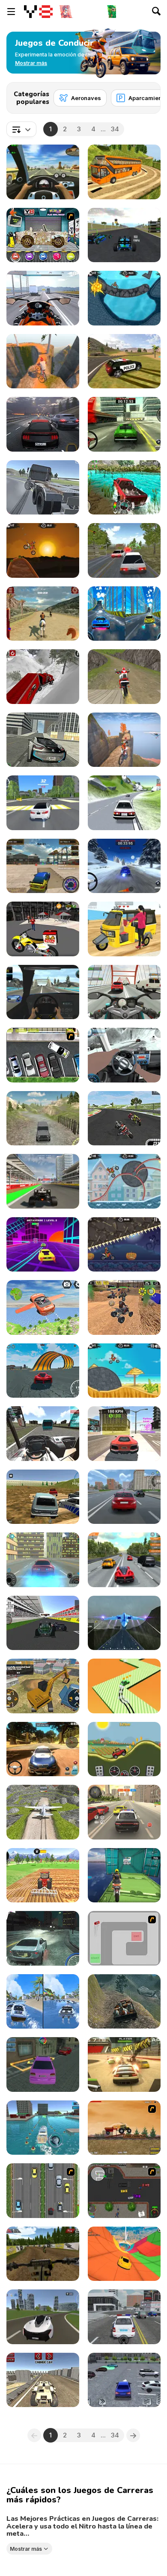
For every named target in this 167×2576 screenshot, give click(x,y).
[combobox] (21, 129)
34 (115, 129)
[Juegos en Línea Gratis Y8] (38, 12)
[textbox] (21, 129)
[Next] (147, 95)
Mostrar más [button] (26, 2548)
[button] (31, 63)
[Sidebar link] (11, 12)
